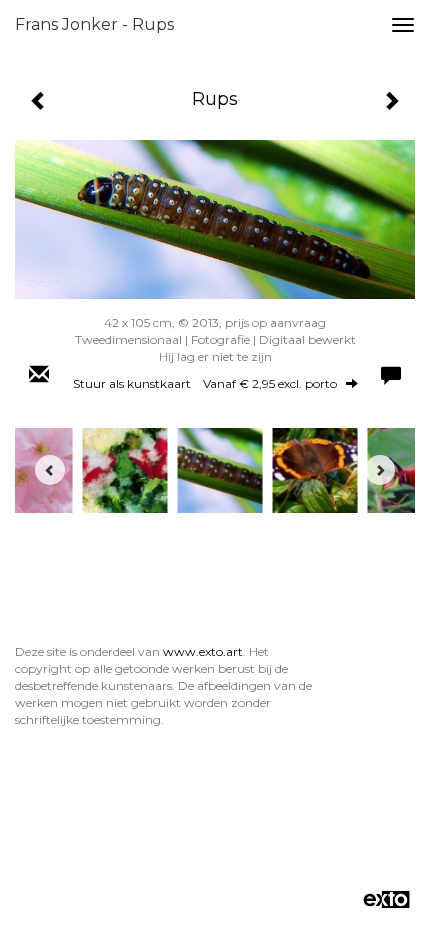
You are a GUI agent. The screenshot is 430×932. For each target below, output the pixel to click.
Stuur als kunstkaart (205, 383)
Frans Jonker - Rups (94, 24)
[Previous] (50, 470)
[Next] (380, 470)
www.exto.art (203, 651)
